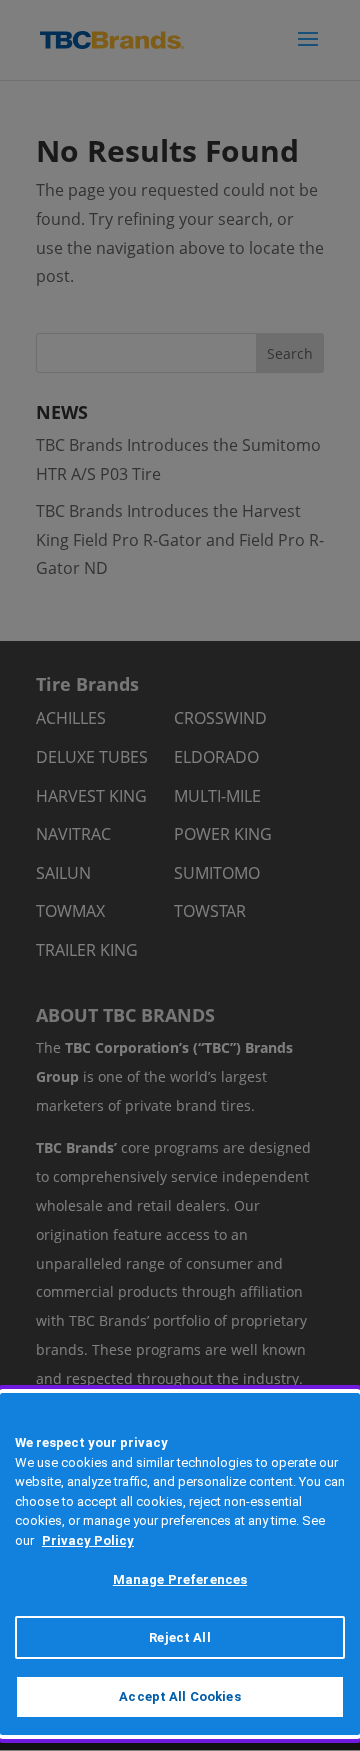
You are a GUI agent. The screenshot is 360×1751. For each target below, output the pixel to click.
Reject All (179, 1637)
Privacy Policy (88, 1540)
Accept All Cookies (179, 1696)
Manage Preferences (180, 1579)
